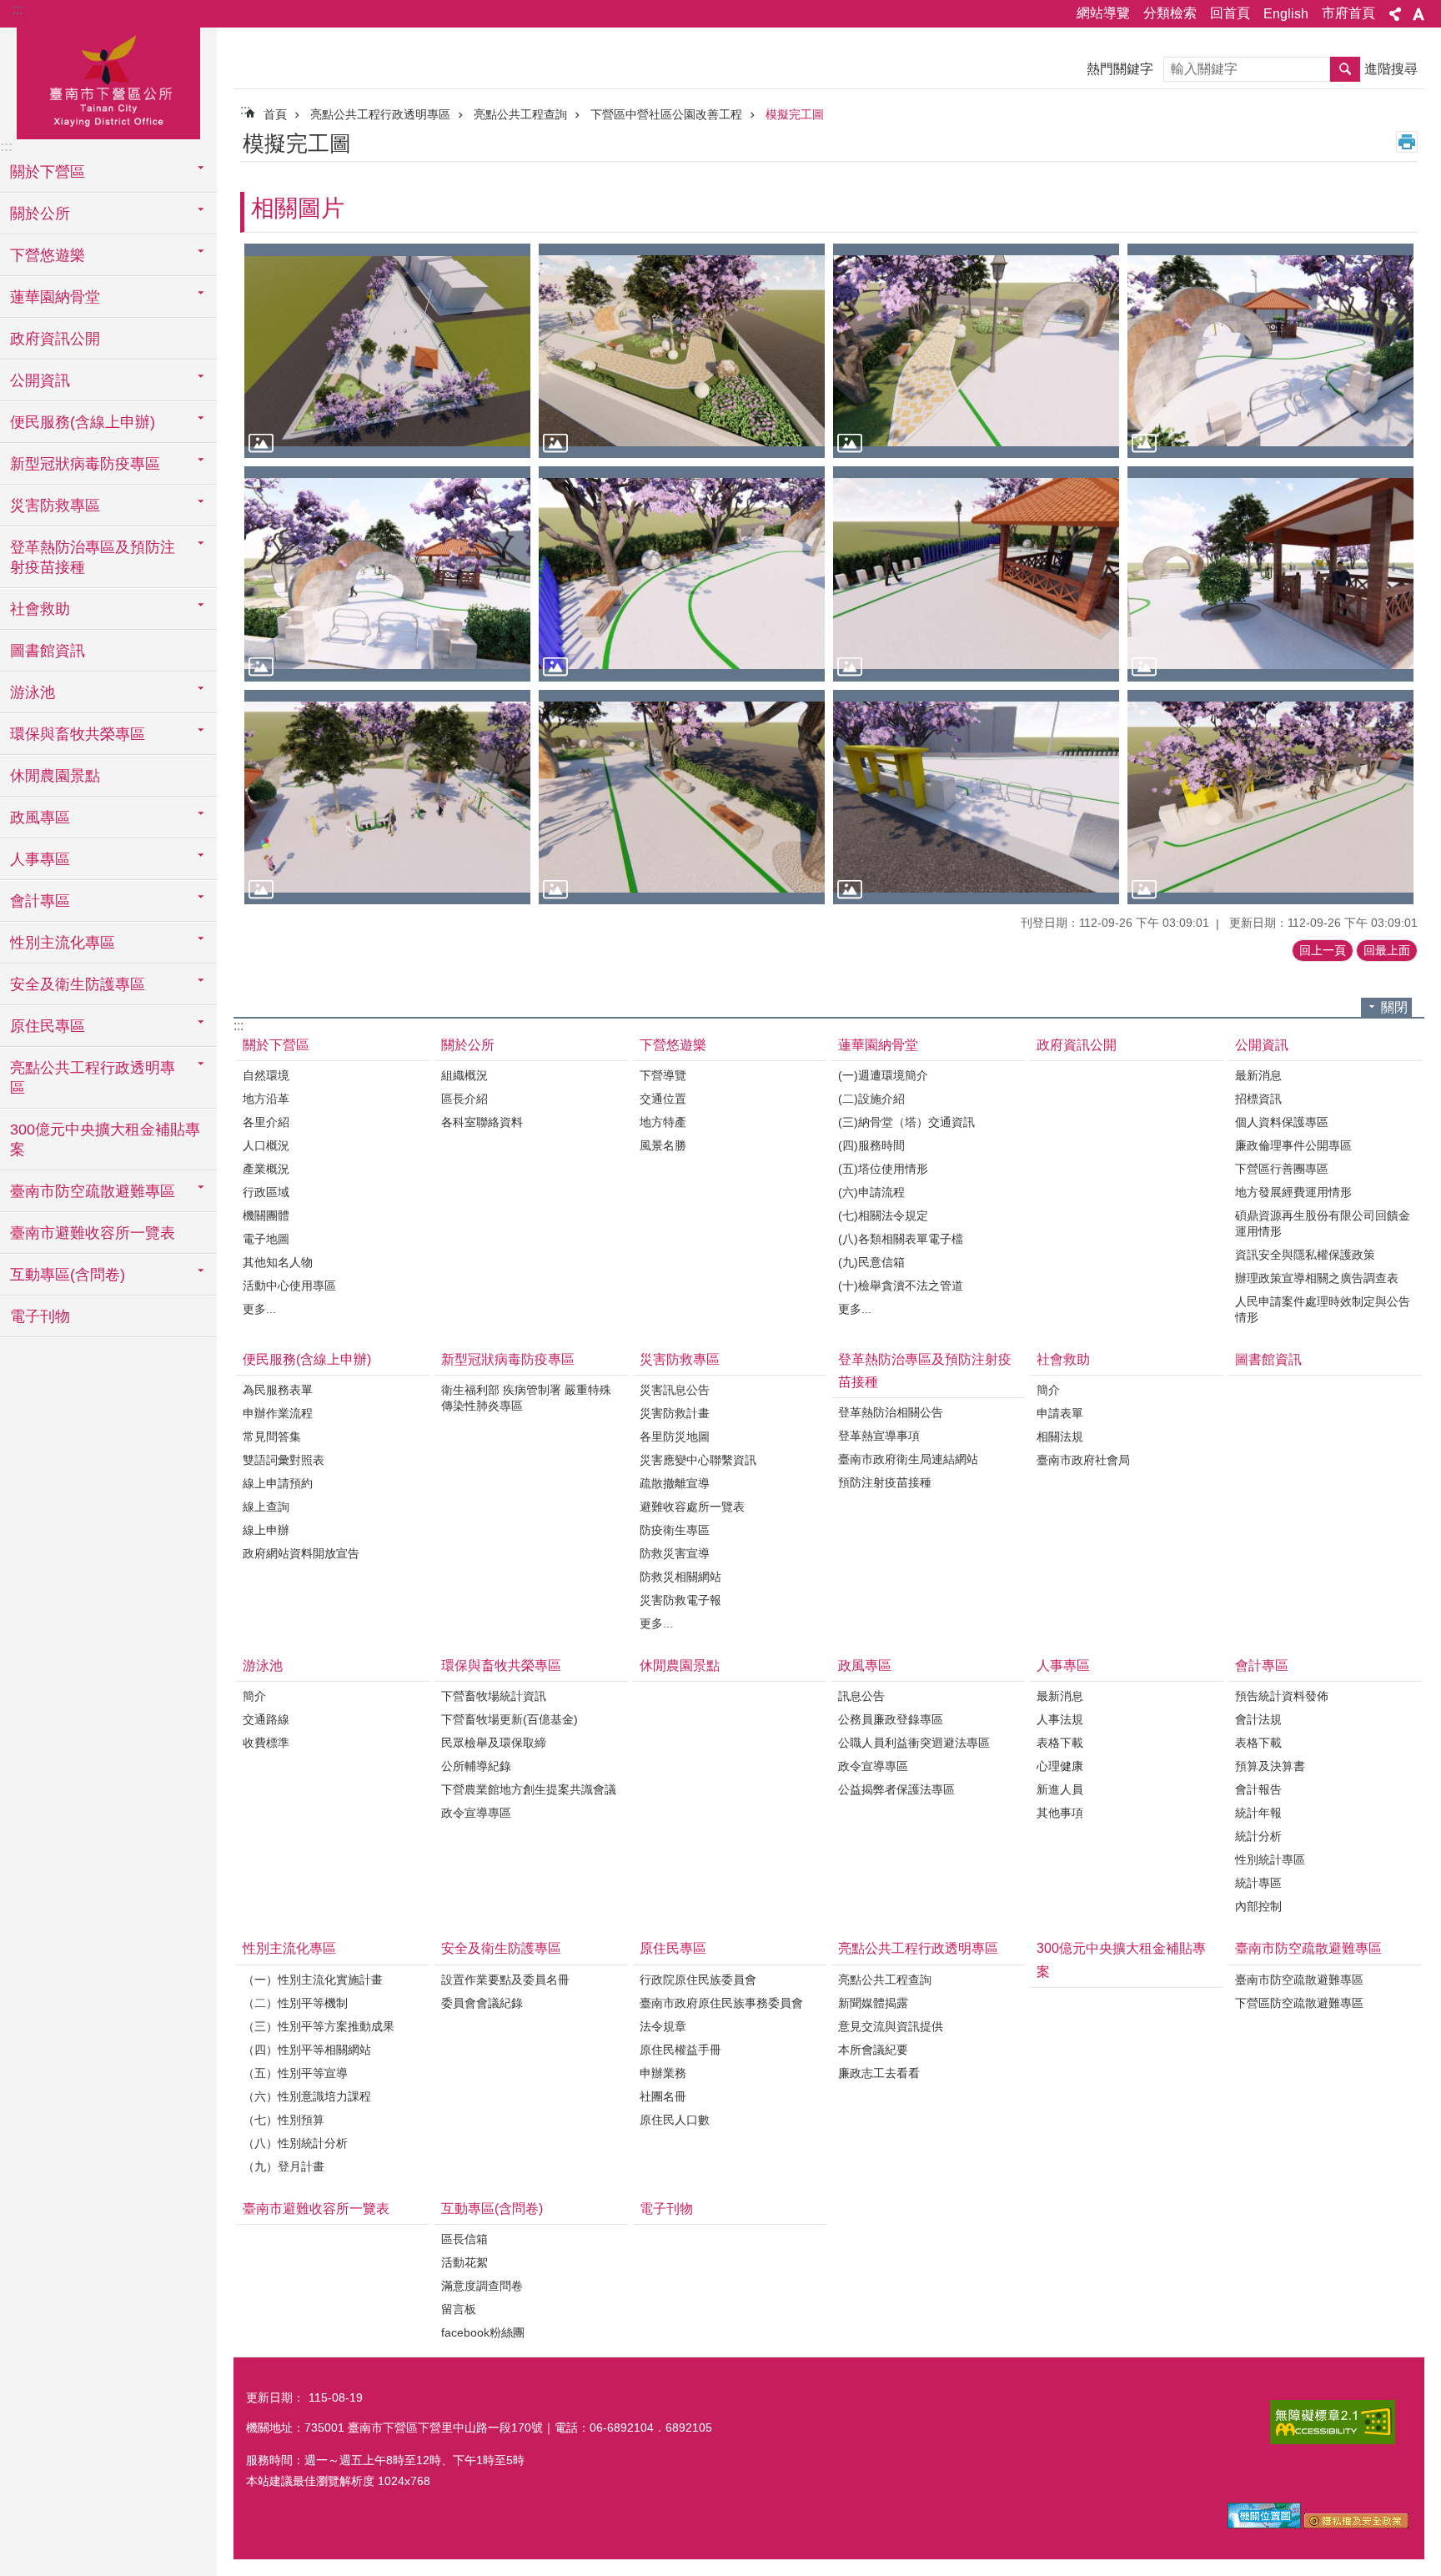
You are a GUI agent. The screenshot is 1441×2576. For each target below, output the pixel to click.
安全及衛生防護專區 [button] (78, 984)
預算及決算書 (1270, 1766)
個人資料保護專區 (1282, 1122)
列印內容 (1407, 142)
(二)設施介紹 (871, 1099)
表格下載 (1060, 1743)
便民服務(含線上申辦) (307, 1359)
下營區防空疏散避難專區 (1299, 2003)
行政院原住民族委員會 (698, 1980)
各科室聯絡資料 (482, 1122)
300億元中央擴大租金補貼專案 (105, 1140)
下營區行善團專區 (1282, 1169)
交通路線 (266, 1719)
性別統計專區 (1270, 1859)
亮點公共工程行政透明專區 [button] (93, 1078)
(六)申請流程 (871, 1192)
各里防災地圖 (675, 1436)
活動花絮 (464, 2262)
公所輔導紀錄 (476, 1766)
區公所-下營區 (108, 81)
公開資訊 (1262, 1045)
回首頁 (1230, 13)
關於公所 (468, 1045)
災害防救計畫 (675, 1413)
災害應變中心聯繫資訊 (698, 1460)
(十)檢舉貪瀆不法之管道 (901, 1285)
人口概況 (266, 1145)
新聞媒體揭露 (873, 2003)
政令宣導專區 (476, 1813)
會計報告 (1258, 1789)
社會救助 (1063, 1359)
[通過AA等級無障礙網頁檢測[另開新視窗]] (1333, 2422)
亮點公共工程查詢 (520, 114)
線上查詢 (266, 1507)
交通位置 (663, 1099)
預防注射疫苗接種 (885, 1482)
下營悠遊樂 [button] (48, 255)
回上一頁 (1323, 950)
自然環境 (266, 1075)
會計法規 (1258, 1719)
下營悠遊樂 (673, 1045)
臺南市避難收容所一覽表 (93, 1233)
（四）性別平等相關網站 (307, 2050)
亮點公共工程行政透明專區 (380, 114)
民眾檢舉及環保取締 (494, 1743)
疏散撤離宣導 (675, 1483)
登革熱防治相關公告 (891, 1412)
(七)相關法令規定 (883, 1215)
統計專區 (1258, 1883)
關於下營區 (276, 1045)
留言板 (459, 2309)
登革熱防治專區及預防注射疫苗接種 (925, 1371)
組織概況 (464, 1075)
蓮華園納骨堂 (878, 1045)
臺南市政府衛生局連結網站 (908, 1459)
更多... (259, 1309)
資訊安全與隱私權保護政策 (1305, 1255)
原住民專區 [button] (48, 1026)
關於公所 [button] (40, 214)
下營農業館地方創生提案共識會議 (529, 1789)
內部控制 (1258, 1906)
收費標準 (266, 1743)
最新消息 (1258, 1075)
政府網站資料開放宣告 (301, 1553)
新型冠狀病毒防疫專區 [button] (85, 464)
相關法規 (1060, 1436)
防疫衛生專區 (675, 1530)
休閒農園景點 (55, 776)
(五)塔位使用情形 (883, 1169)
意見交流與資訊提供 (891, 2026)
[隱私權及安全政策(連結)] (1356, 2524)
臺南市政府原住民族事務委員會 (721, 2003)
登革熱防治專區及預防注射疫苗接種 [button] (93, 557)
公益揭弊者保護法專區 (896, 1789)
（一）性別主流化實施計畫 (313, 1980)
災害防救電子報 (680, 1600)
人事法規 (1060, 1719)
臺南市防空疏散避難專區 (1308, 1948)
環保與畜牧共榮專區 (501, 1665)
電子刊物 (40, 1316)
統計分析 (1258, 1836)
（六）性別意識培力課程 (307, 2096)
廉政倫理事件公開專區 (1293, 1145)
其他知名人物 (278, 1262)
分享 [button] (1395, 14)
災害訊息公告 (675, 1390)
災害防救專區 (680, 1359)
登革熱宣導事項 (879, 1436)
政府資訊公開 (55, 339)
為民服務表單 (278, 1390)
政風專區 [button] (40, 818)
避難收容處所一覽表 (692, 1507)
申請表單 (1060, 1413)
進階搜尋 (1391, 69)
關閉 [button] (1394, 1007)
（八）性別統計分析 (295, 2143)
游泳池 (263, 1665)
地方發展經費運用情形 (1293, 1192)
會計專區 (1262, 1665)
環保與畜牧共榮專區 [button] (78, 734)
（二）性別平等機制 (295, 2003)
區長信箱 (464, 2239)
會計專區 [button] (40, 901)
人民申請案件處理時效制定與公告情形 (1323, 1309)
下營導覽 (663, 1075)
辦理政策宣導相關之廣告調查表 (1317, 1278)
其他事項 (1060, 1813)
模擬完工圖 (795, 114)
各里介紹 (266, 1122)
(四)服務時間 (871, 1145)
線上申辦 (266, 1530)
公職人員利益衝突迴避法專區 (914, 1743)
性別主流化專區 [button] (63, 943)
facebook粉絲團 (483, 2332)
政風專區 (865, 1665)
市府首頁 (1348, 13)
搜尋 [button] (1345, 69)
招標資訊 (1258, 1099)
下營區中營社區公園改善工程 (666, 114)
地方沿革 (266, 1099)
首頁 (275, 114)
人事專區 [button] (40, 859)
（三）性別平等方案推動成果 (319, 2026)
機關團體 (266, 1215)
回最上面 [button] (1387, 950)
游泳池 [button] (33, 692)
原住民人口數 (675, 2120)
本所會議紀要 (873, 2050)
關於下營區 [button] (48, 172)
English (1286, 14)
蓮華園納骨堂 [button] (55, 297)
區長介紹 (464, 1099)
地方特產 (663, 1122)
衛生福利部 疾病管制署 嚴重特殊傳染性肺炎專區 (526, 1398)
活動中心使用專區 (289, 1285)
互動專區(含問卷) (492, 2209)
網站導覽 (1103, 13)
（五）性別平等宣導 (295, 2073)
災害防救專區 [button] (55, 506)
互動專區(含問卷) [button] (68, 1275)
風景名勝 (663, 1145)
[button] (387, 351)
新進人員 (1060, 1789)
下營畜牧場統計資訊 (494, 1696)
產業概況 (266, 1169)
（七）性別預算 (284, 2120)
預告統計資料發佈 (1282, 1696)
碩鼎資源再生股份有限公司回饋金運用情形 (1323, 1223)
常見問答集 (272, 1436)
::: (18, 10)
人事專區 (1063, 1665)
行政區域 (266, 1192)
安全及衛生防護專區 (501, 1948)
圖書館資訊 (48, 651)
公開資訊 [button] (40, 380)
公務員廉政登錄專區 (891, 1719)
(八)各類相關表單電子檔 (901, 1239)
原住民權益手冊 (680, 2050)
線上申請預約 (278, 1483)
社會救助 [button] (40, 609)
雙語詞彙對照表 (284, 1460)
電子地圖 (266, 1239)
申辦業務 (663, 2073)
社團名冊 (663, 2096)
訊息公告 (861, 1696)
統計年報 (1258, 1813)
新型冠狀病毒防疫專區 (508, 1359)
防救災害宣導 (675, 1553)
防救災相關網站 (680, 1577)
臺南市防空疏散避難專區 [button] (93, 1191)
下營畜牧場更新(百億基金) (510, 1719)
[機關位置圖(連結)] (1264, 2524)
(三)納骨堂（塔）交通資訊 (906, 1122)
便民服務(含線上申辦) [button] (83, 422)
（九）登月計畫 (284, 2166)
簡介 (1048, 1390)
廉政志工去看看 (879, 2073)
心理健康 (1060, 1766)
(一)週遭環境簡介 (883, 1075)
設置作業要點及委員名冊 (505, 1980)
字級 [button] (1418, 14)
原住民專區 (673, 1948)
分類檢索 (1170, 13)
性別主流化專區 (289, 1948)
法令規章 (663, 2026)
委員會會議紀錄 (482, 2003)
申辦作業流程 (278, 1413)
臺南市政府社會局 (1083, 1460)
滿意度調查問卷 (482, 2286)
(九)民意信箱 (871, 1262)
